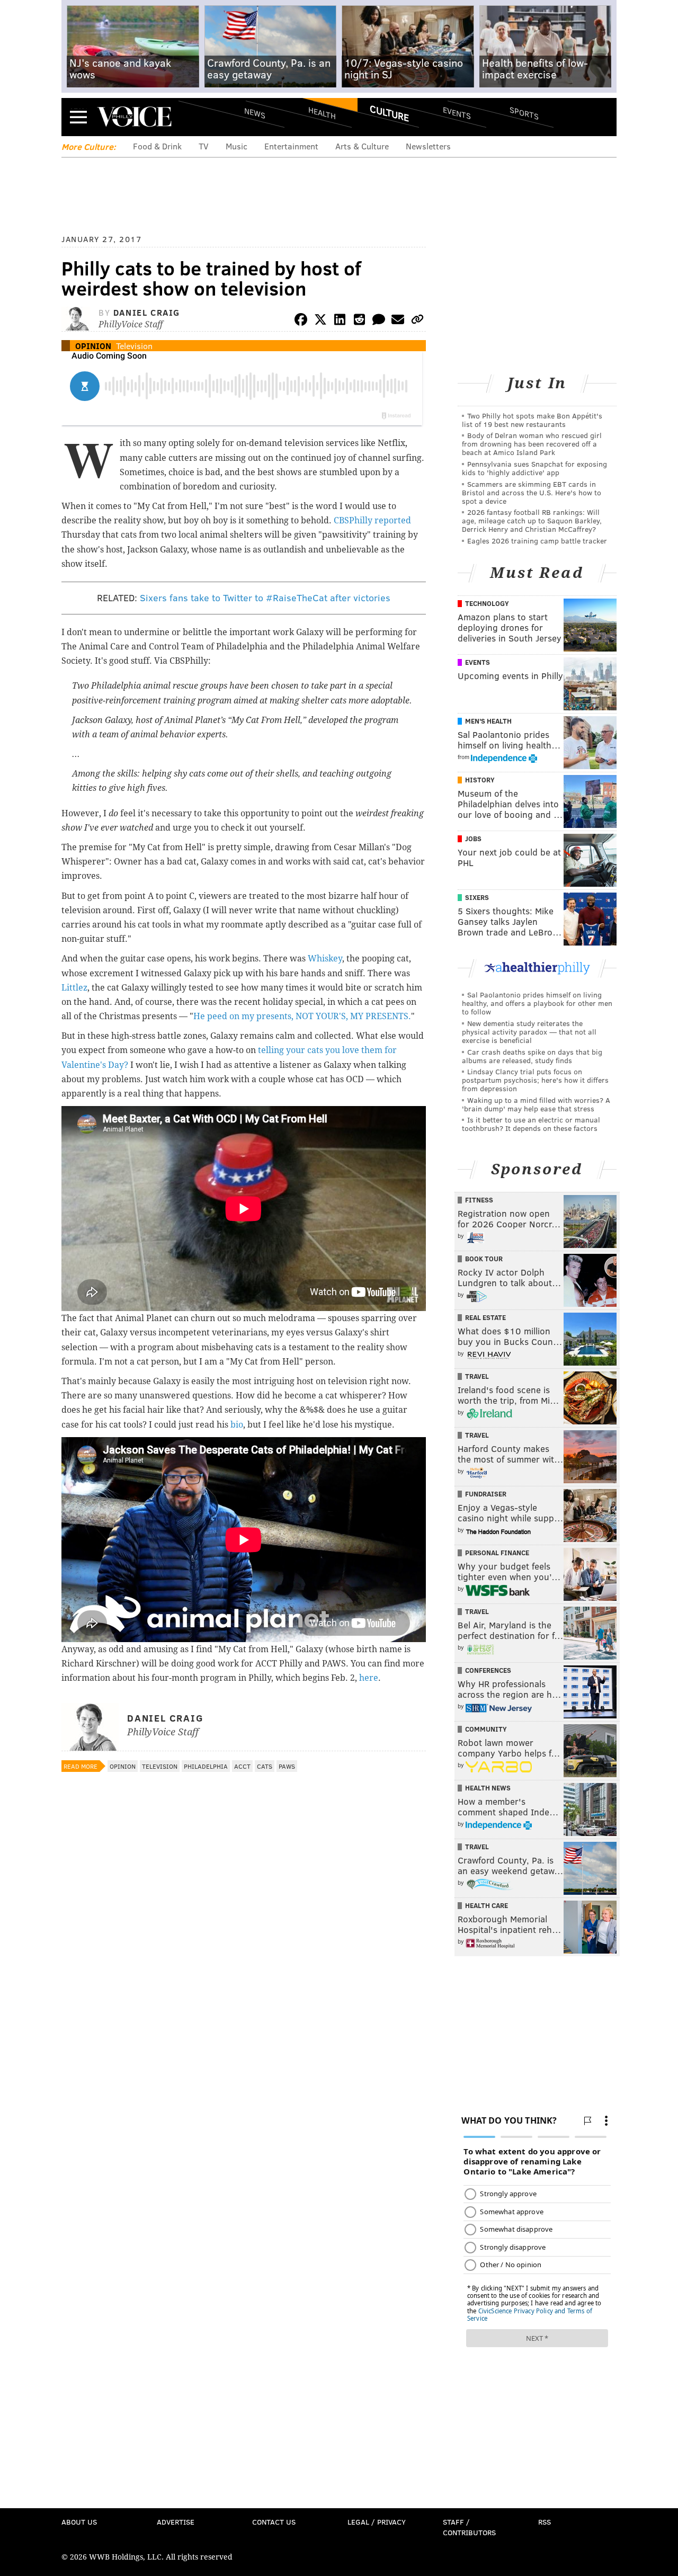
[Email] (398, 321)
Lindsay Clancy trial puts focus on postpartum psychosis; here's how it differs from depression (535, 1080)
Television (134, 346)
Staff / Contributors (469, 2527)
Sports (524, 113)
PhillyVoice (134, 117)
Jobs (473, 839)
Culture (389, 113)
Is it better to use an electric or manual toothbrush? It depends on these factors (531, 1124)
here (369, 1678)
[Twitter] (320, 321)
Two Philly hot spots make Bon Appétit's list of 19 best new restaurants (532, 420)
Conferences (488, 1670)
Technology (487, 603)
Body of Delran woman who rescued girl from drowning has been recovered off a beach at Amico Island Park (532, 444)
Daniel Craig (147, 312)
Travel (477, 1376)
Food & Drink (157, 146)
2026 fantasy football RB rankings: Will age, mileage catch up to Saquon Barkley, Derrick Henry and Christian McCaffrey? (532, 520)
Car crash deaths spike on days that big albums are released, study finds (532, 1056)
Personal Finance (497, 1553)
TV (204, 146)
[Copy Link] (417, 321)
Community (486, 1729)
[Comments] (379, 321)
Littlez (74, 988)
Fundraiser (486, 1494)
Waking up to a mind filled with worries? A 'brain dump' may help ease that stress (536, 1104)
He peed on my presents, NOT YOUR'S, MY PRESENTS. (302, 1016)
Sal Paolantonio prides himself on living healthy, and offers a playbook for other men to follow (537, 1003)
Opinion (93, 346)
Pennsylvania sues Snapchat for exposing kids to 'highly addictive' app (534, 468)
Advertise (176, 2522)
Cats (265, 1766)
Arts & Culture (362, 146)
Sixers (477, 897)
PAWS (287, 1766)
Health (322, 113)
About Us (79, 2522)
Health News (488, 1788)
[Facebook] (301, 321)
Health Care (487, 1905)
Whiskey (325, 959)
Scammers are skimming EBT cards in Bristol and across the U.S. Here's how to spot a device (532, 492)
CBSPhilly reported (372, 520)
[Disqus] (244, 2059)
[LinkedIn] (340, 321)
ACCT (242, 1766)
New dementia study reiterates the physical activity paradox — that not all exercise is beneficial (529, 1032)
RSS (545, 2522)
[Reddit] (359, 321)
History (480, 780)
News (255, 113)
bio (237, 1425)
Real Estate (485, 1317)
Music (237, 146)
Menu (78, 117)
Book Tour (484, 1259)
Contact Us (274, 2522)
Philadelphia (206, 1766)
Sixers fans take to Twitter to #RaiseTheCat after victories (265, 598)
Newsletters (428, 146)
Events (457, 113)
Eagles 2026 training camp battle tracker (537, 541)
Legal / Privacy (377, 2522)
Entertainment (291, 146)
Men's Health (488, 721)
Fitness (479, 1200)
